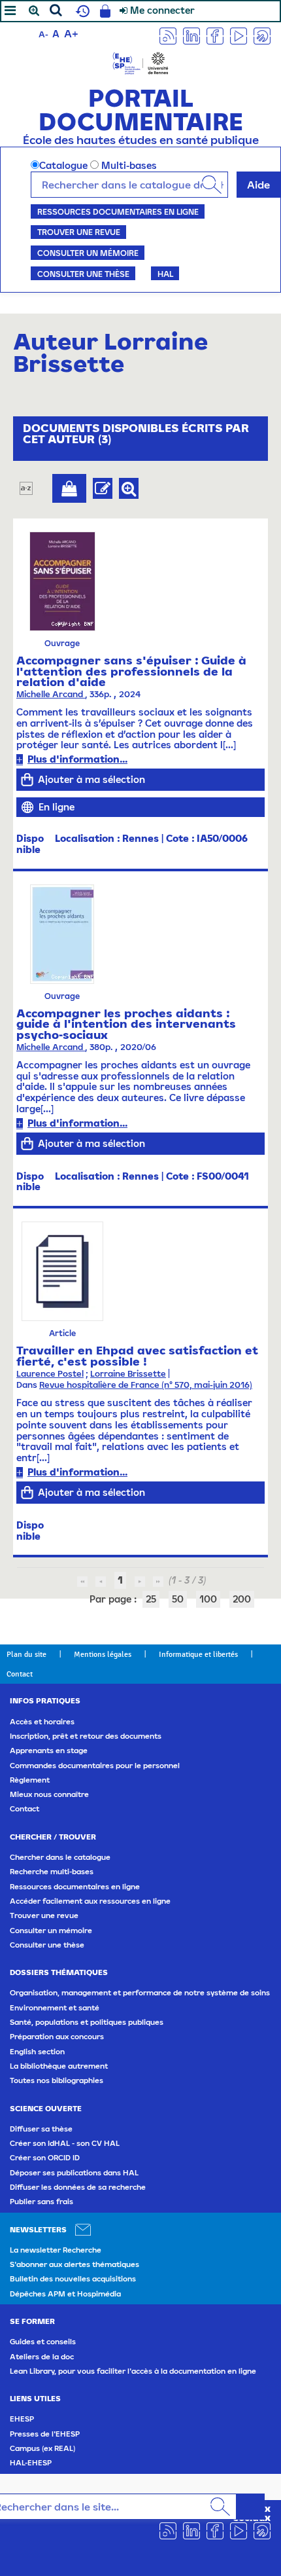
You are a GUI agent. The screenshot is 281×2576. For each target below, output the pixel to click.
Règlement (30, 1780)
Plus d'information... (77, 759)
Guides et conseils (43, 2342)
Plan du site (26, 1654)
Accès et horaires (42, 1722)
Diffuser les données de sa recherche (78, 2187)
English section (37, 2052)
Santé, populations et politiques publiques (87, 2022)
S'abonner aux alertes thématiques (74, 2264)
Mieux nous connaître (49, 1794)
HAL (165, 274)
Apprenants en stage (49, 1751)
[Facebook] (215, 35)
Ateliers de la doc (42, 2357)
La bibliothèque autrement (59, 2066)
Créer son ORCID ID (45, 2158)
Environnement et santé (55, 2008)
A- (43, 34)
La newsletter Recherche (56, 2250)
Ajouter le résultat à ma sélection (69, 488)
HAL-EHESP (31, 2463)
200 (242, 1599)
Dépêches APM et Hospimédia (65, 2294)
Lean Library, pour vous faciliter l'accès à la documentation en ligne (133, 2371)
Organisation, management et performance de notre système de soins (140, 1993)
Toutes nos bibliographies (57, 2080)
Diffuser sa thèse (41, 2129)
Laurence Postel (50, 1374)
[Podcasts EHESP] (262, 35)
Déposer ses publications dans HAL (74, 2173)
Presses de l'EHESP (45, 2434)
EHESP (22, 2419)
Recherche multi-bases (52, 1872)
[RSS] (168, 35)
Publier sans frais (41, 2202)
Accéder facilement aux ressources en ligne (90, 1901)
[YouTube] (239, 35)
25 (151, 1599)
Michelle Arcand (51, 694)
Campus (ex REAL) (42, 2448)
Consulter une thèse (83, 274)
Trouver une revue (79, 232)
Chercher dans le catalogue (60, 1857)
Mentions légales (103, 1654)
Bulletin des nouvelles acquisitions (73, 2279)
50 (178, 1599)
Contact (20, 1674)
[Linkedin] (191, 35)
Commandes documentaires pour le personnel (95, 1766)
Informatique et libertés (198, 1654)
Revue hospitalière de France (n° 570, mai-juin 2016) (146, 1385)
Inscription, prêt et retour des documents (86, 1736)
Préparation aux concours (57, 2037)
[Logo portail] (140, 62)
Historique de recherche (81, 11)
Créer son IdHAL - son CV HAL (65, 2143)
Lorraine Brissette (128, 1374)
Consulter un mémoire (88, 253)
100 (208, 1599)
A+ (71, 33)
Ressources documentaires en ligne (118, 211)
